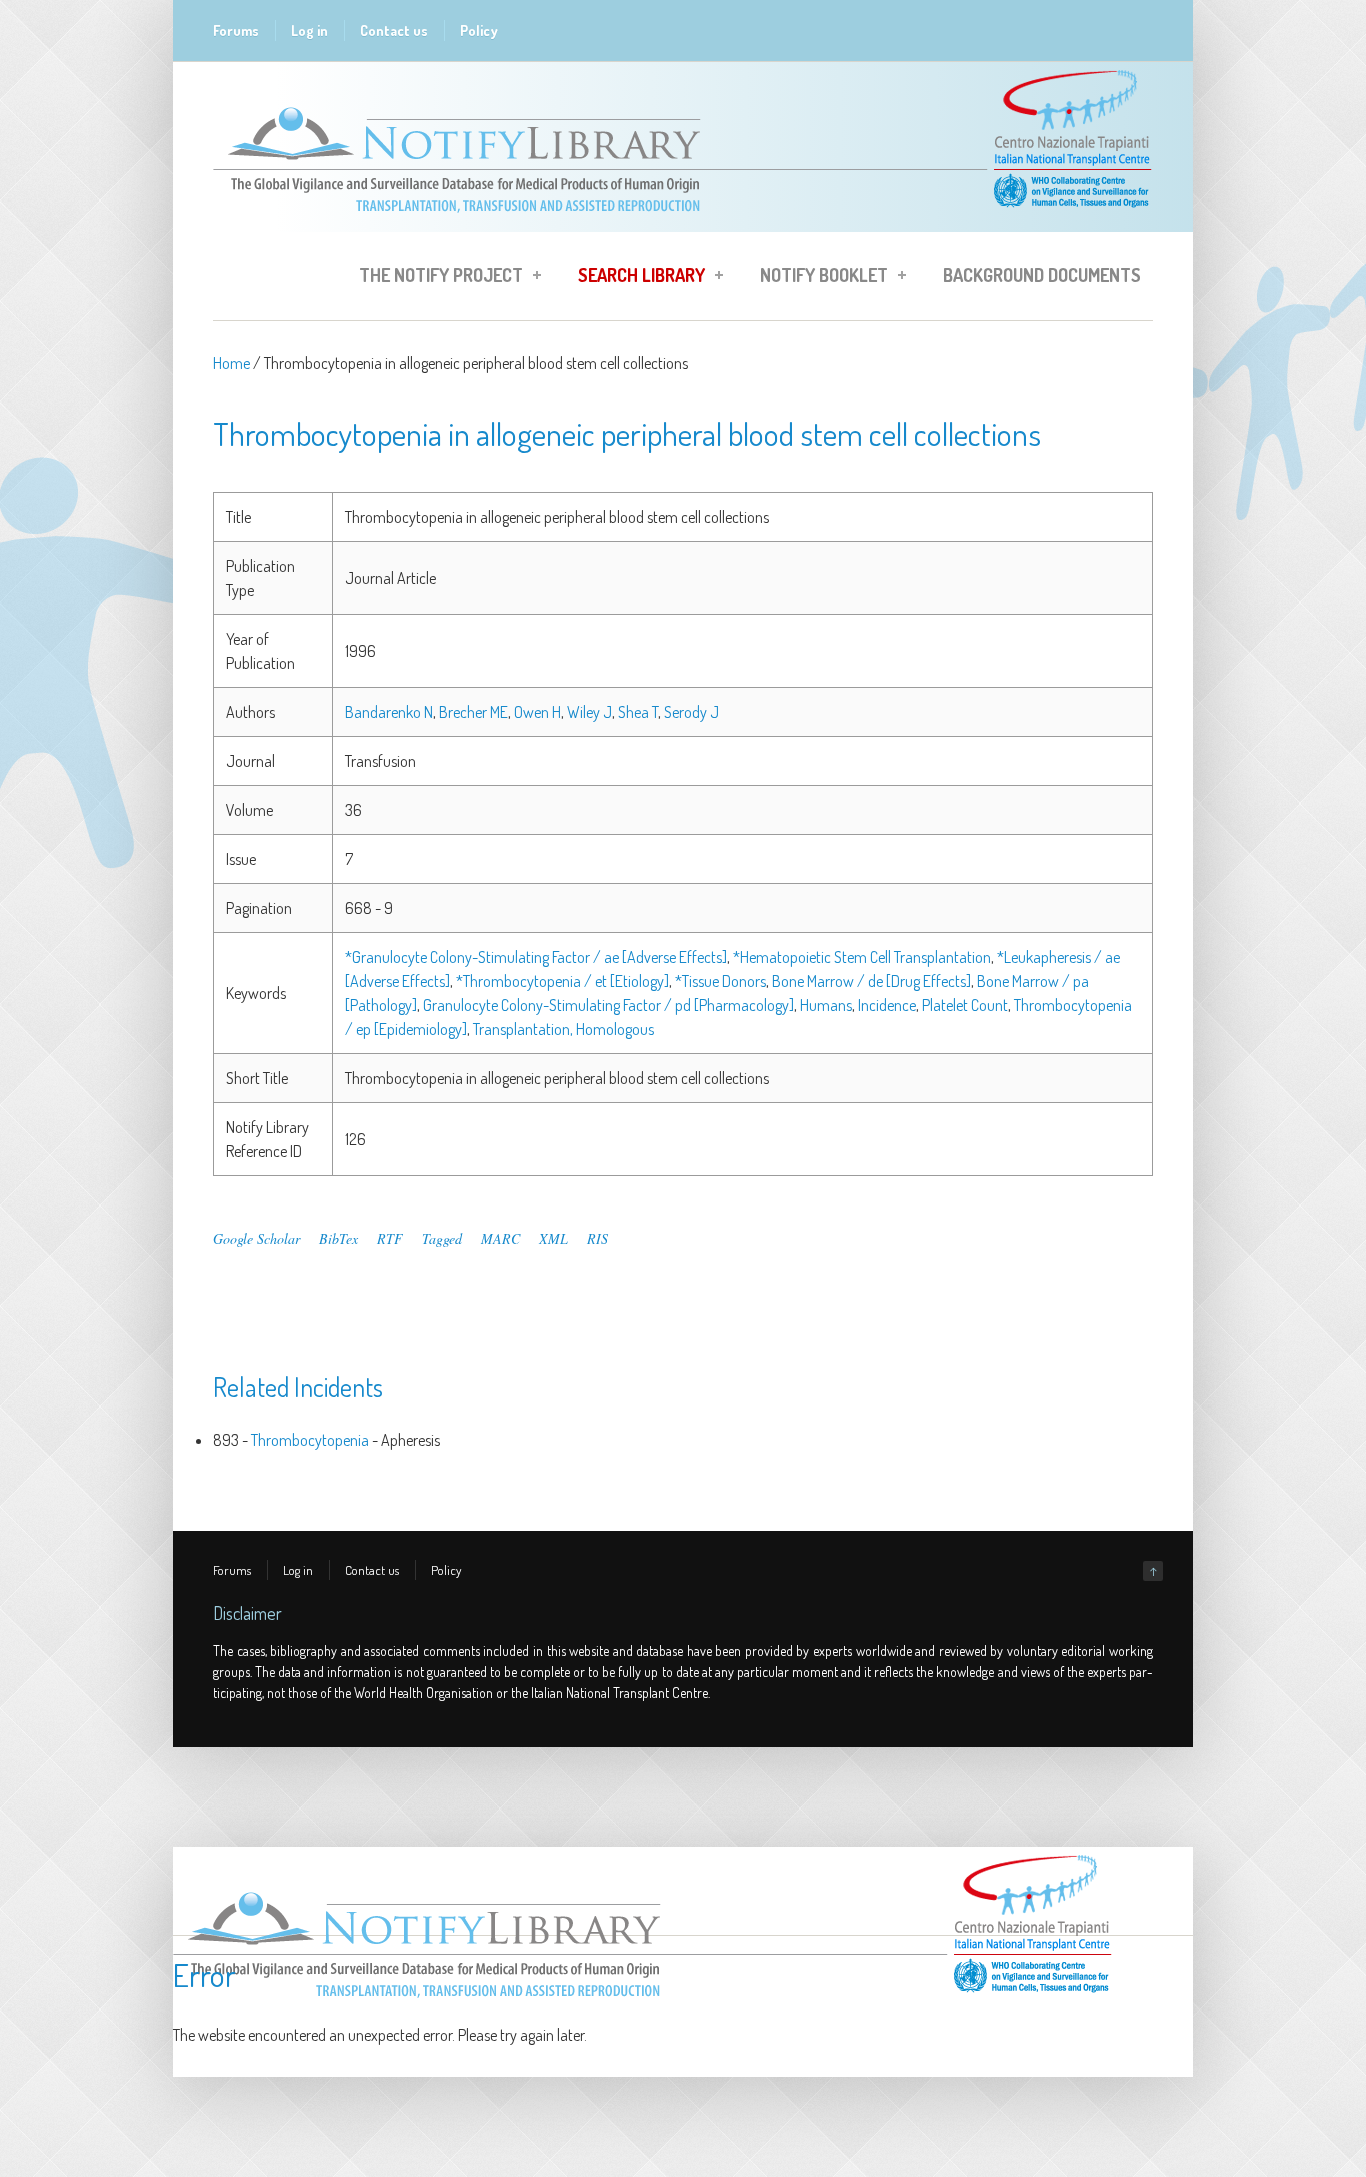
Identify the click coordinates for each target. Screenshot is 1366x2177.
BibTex (338, 1238)
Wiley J (589, 712)
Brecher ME (473, 712)
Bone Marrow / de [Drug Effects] (871, 981)
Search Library (635, 278)
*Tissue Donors (720, 981)
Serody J (691, 712)
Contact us (394, 30)
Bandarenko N (389, 712)
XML (553, 1238)
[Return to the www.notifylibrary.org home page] (683, 222)
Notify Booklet (818, 278)
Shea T (638, 712)
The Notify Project (435, 278)
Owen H (537, 712)
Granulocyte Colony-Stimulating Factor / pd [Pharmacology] (608, 1005)
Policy (479, 30)
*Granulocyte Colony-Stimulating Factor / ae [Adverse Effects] (536, 957)
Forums (236, 30)
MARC (500, 1238)
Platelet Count (965, 1005)
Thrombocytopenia (310, 1440)
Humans (826, 1005)
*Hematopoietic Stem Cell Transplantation (862, 957)
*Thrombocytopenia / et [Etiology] (562, 981)
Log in (309, 30)
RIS (597, 1238)
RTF (390, 1238)
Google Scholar (256, 1238)
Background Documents (1042, 275)
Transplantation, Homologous (563, 1029)
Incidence (887, 1005)
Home (231, 363)
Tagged (442, 1238)
